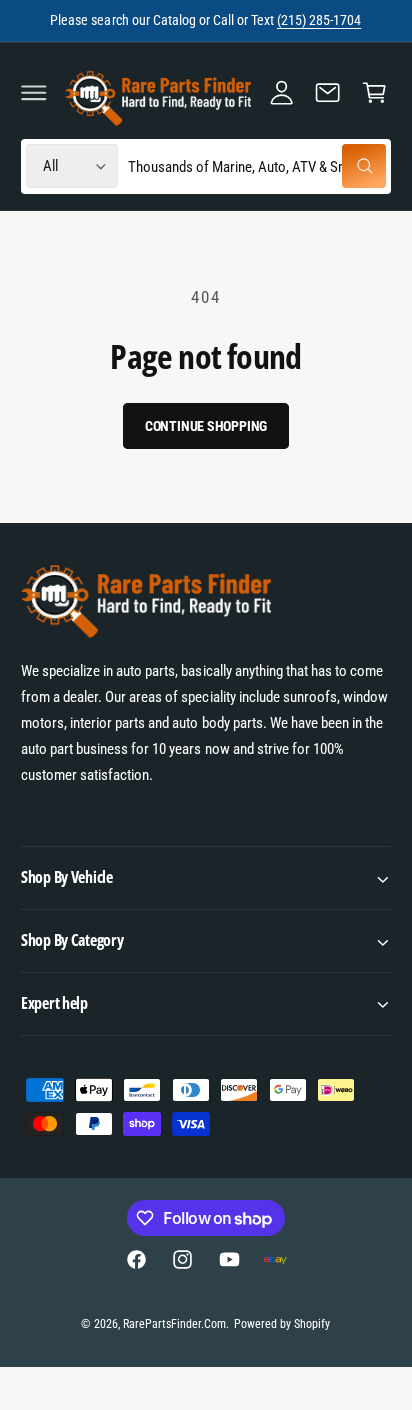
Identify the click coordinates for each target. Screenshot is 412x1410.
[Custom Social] (275, 1259)
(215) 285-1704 (319, 20)
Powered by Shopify (282, 1324)
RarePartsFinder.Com (174, 1324)
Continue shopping (206, 426)
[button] (34, 92)
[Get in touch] (328, 92)
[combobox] (257, 166)
